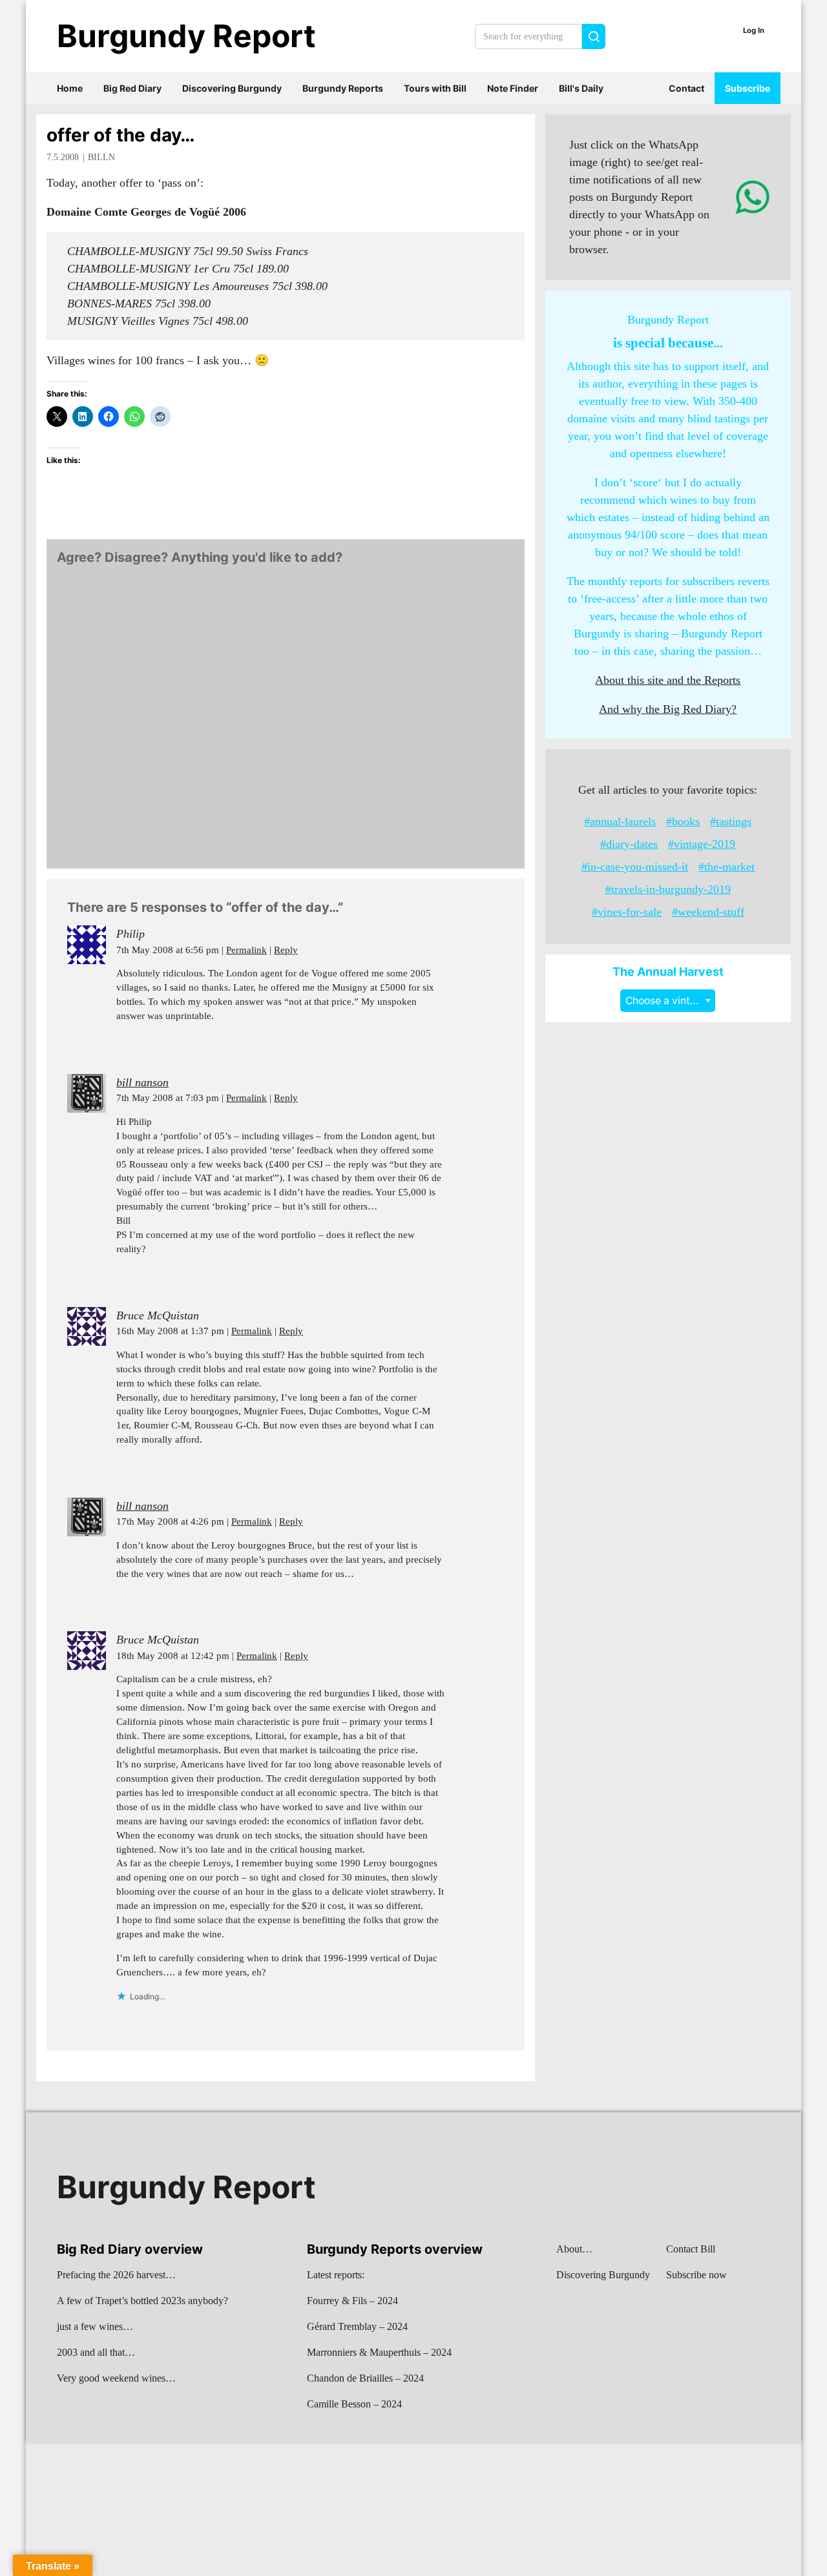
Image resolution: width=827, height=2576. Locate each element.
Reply (286, 950)
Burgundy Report (186, 36)
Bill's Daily (581, 88)
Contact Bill (691, 2249)
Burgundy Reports (343, 88)
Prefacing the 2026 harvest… (116, 2275)
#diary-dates (629, 844)
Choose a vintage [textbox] (667, 1001)
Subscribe (748, 88)
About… (574, 2249)
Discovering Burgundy (232, 88)
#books (683, 821)
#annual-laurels (620, 821)
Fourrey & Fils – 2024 (352, 2301)
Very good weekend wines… (116, 2378)
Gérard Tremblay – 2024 (357, 2326)
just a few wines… (95, 2326)
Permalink (246, 950)
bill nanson (142, 1082)
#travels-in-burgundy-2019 (668, 889)
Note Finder (513, 88)
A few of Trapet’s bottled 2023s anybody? (142, 2301)
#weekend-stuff (708, 912)
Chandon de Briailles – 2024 (365, 2378)
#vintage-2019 (702, 844)
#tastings (731, 821)
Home (70, 88)
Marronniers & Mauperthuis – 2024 (379, 2352)
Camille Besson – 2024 (354, 2404)
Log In (754, 30)
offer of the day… (120, 135)
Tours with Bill (435, 88)
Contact (686, 88)
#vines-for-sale (627, 912)
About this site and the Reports (668, 680)
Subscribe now (696, 2275)
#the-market (727, 867)
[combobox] (668, 1001)
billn (101, 157)
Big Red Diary (132, 88)
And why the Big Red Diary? (668, 709)
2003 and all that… (96, 2352)
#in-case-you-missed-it (635, 867)
